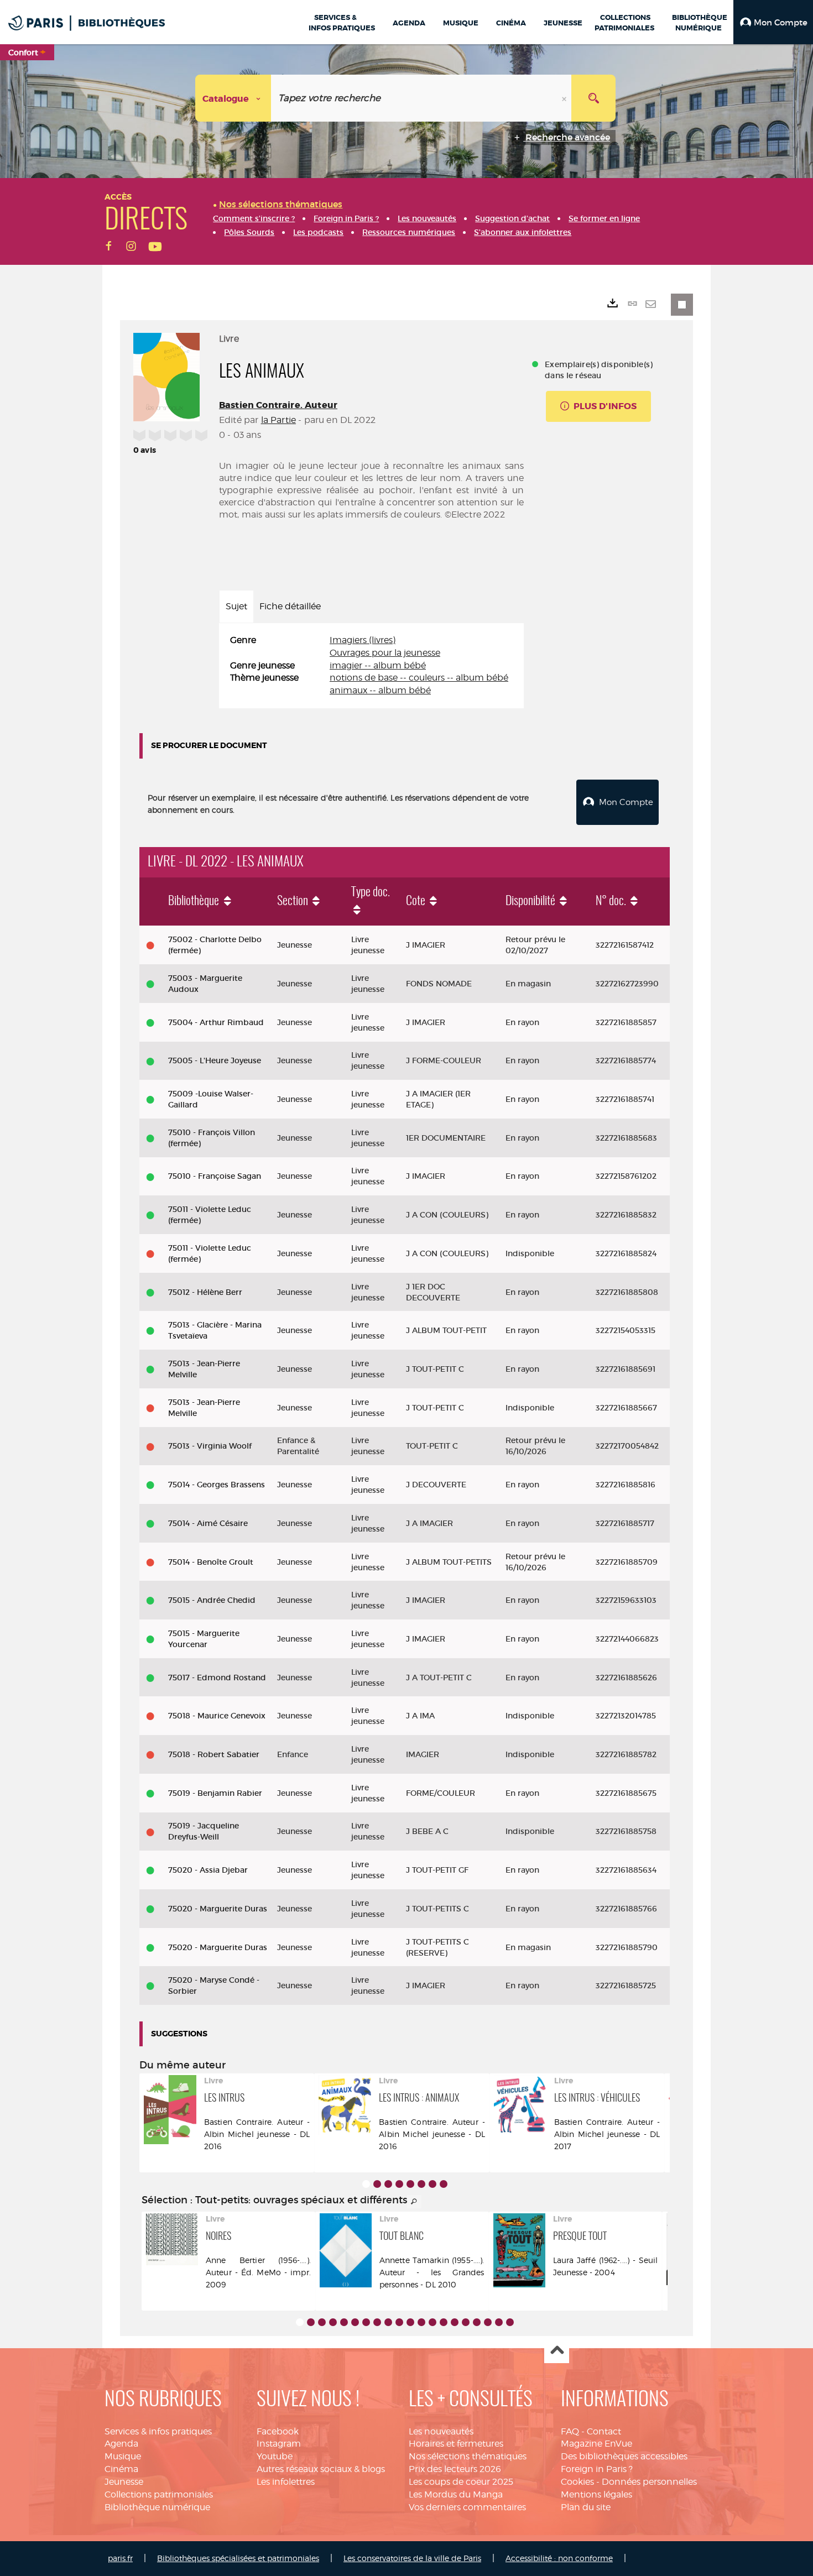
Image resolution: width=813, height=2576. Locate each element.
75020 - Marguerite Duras (218, 1909)
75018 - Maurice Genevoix (217, 1716)
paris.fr (120, 2558)
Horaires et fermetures (456, 2444)
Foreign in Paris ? (597, 2469)
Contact (604, 2431)
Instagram (279, 2444)
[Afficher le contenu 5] (410, 2184)
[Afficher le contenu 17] (477, 2322)
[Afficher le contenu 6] (421, 2184)
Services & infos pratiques (158, 2431)
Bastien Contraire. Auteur (278, 405)
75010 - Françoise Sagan (215, 1176)
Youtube (275, 2456)
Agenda (121, 2444)
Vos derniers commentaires (467, 2507)
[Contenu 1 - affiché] (366, 2184)
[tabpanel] (371, 666)
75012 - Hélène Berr (205, 1292)
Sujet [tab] (236, 606)
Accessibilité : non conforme (559, 2558)
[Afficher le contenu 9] (388, 2322)
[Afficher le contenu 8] (444, 2184)
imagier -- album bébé (378, 665)
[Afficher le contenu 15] (455, 2322)
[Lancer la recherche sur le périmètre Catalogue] (593, 98)
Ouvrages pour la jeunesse (385, 653)
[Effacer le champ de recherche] (565, 98)
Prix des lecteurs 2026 (455, 2469)
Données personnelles (649, 2482)
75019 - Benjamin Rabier (215, 1793)
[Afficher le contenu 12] (421, 2322)
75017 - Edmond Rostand (217, 1678)
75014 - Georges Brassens (217, 1485)
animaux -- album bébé (380, 690)
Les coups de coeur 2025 (461, 2482)
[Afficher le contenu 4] (399, 2184)
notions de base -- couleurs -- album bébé (419, 678)
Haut (557, 2351)
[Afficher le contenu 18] (488, 2322)
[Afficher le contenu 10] (399, 2322)
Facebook (278, 2431)
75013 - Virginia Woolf (210, 1446)
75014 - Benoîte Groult (211, 1562)
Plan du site (586, 2507)
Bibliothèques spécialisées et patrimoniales (238, 2558)
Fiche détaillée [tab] (290, 606)
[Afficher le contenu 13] (432, 2322)
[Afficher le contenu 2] (377, 2184)
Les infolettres (286, 2482)
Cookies (577, 2482)
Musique (123, 2456)
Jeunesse (124, 2482)
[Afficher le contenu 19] (499, 2322)
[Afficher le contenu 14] (444, 2322)
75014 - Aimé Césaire (208, 1523)
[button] (773, 22)
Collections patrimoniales (159, 2494)
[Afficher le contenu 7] (432, 2184)
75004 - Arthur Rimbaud (216, 1022)
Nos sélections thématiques (468, 2456)
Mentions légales (596, 2494)
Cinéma (121, 2469)
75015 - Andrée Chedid (212, 1600)
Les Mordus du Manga (456, 2494)
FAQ (570, 2431)
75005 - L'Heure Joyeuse (215, 1060)
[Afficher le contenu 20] (510, 2322)
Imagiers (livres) (363, 640)
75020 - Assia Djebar (208, 1870)
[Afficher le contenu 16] (466, 2322)
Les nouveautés (441, 2431)
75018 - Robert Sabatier (214, 1754)
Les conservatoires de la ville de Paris (412, 2558)
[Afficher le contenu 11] (410, 2322)
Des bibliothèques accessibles (624, 2456)
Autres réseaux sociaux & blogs (321, 2469)
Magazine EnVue (596, 2444)
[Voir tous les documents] (414, 2202)
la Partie (278, 420)
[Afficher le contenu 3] (388, 2184)
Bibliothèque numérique (157, 2507)
